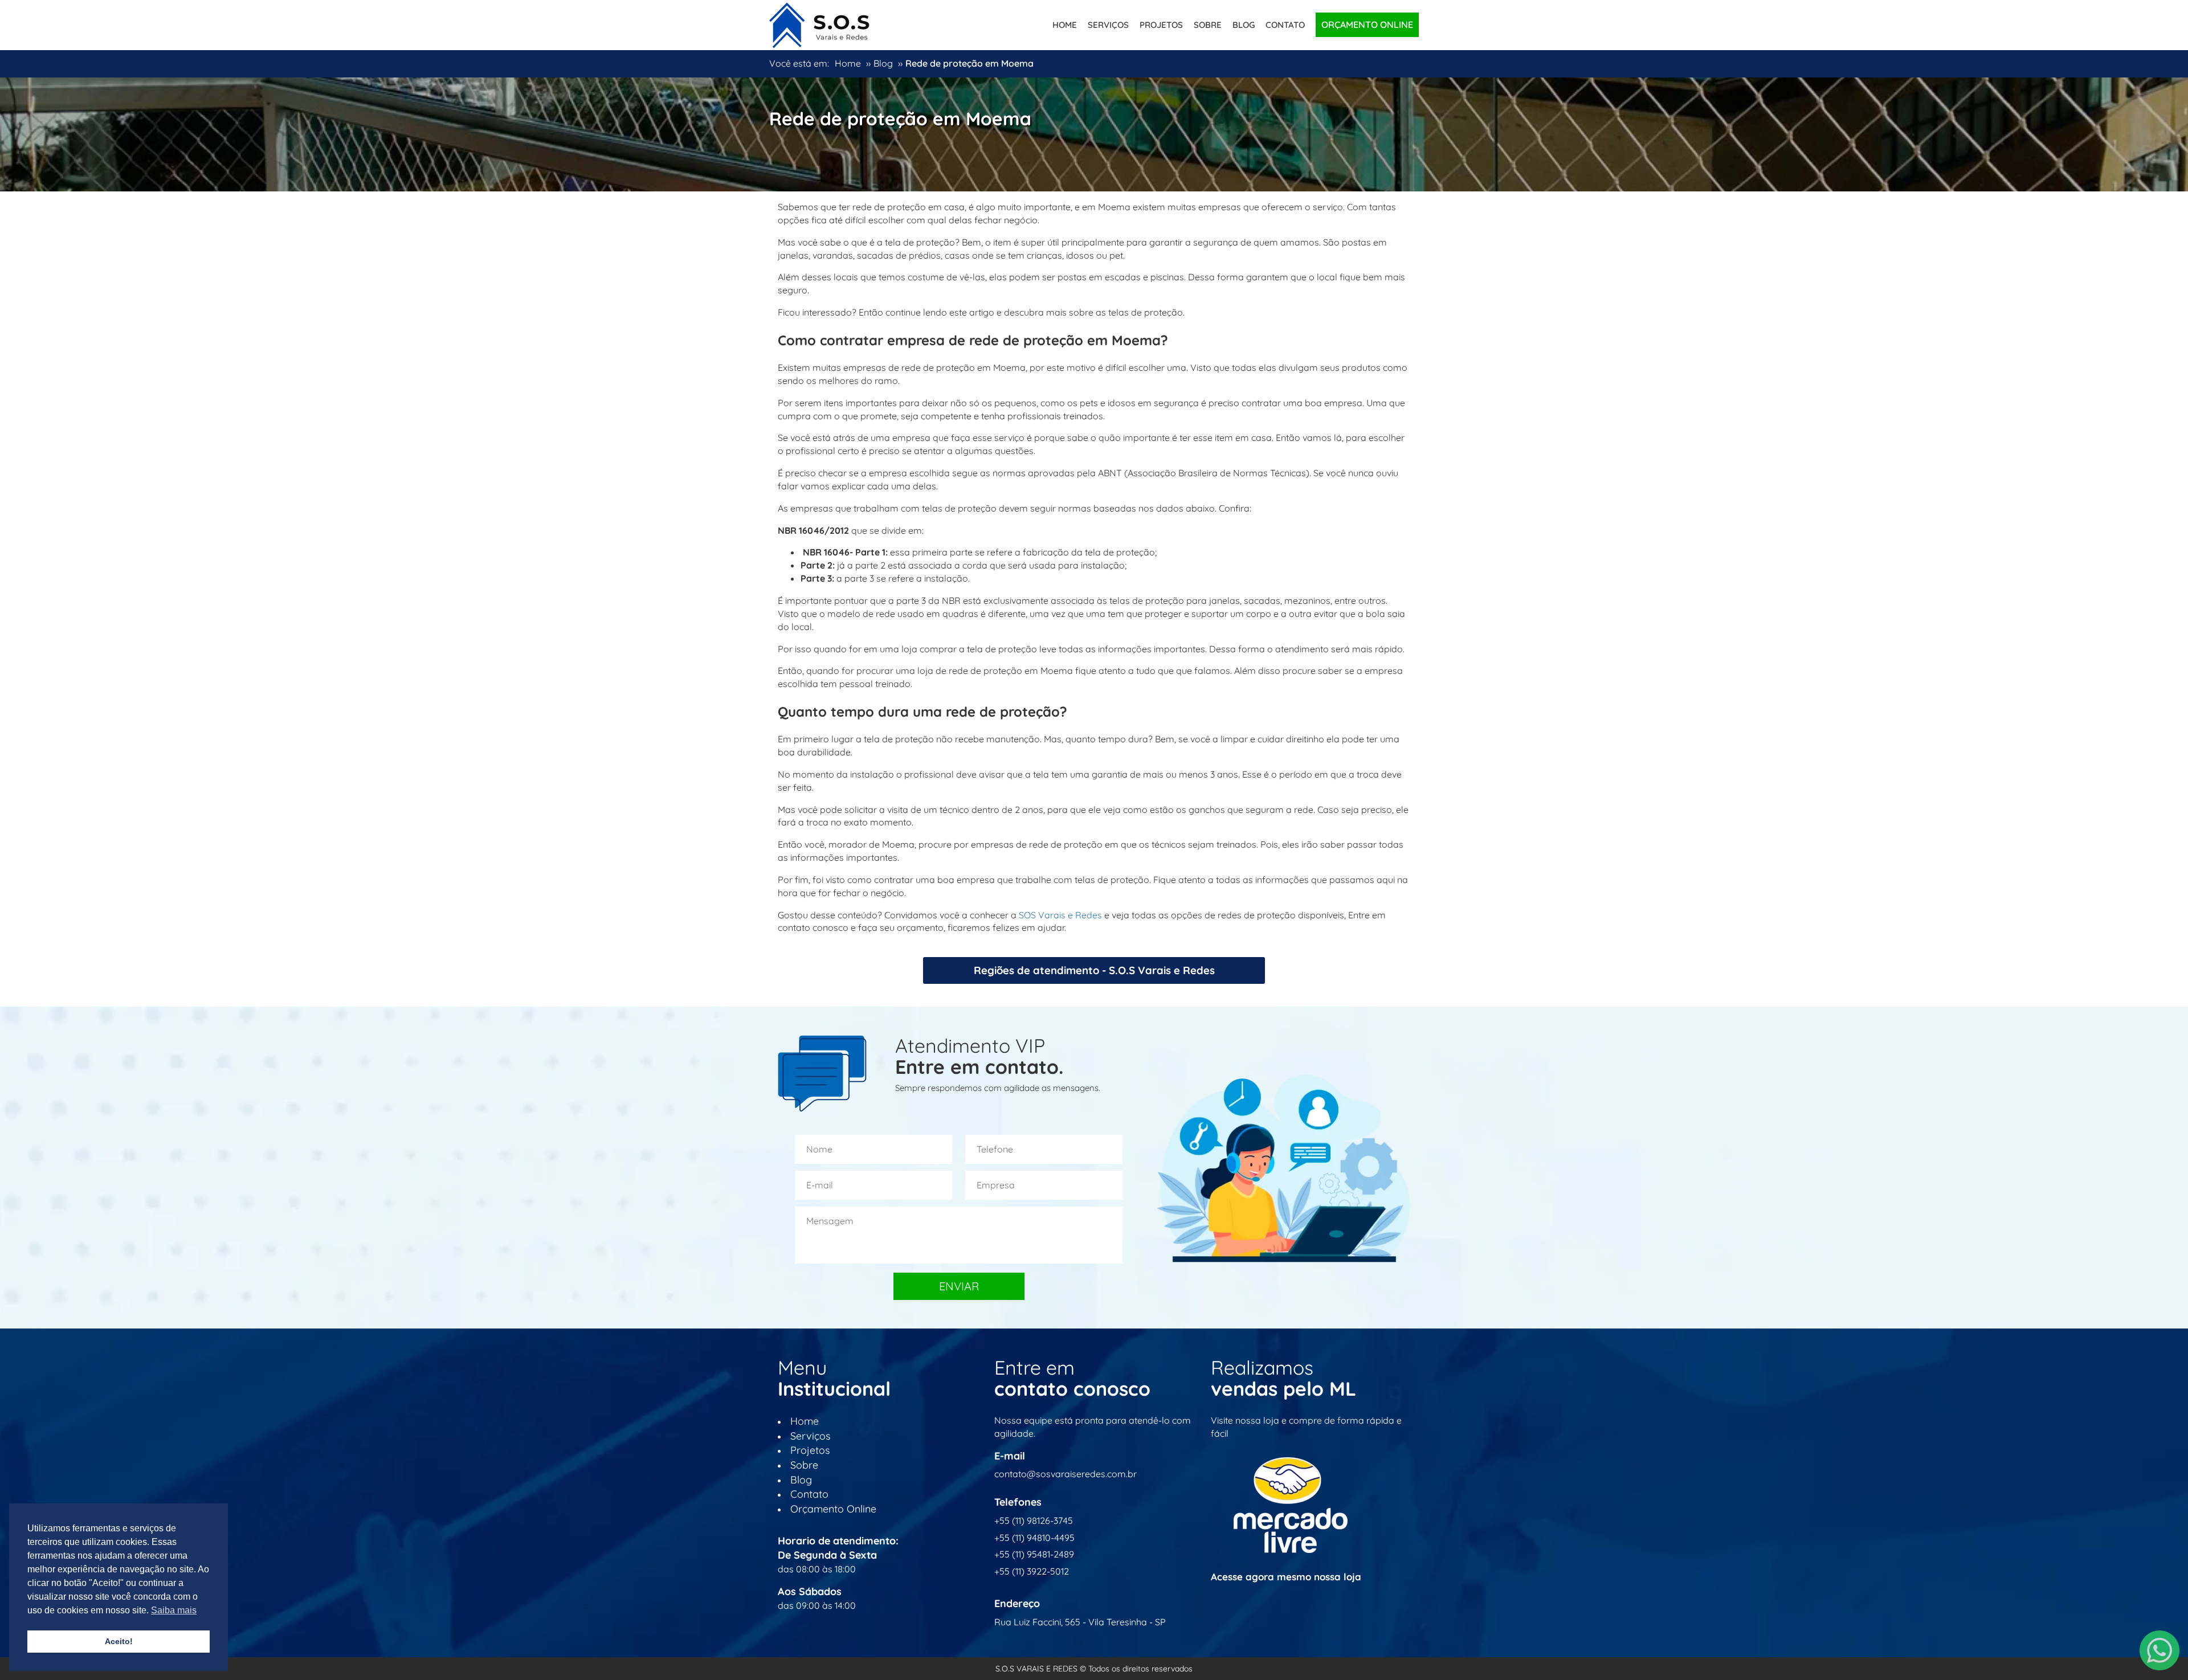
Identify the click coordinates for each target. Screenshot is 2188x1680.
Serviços (1108, 25)
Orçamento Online (1367, 24)
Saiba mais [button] (174, 1610)
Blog (1244, 25)
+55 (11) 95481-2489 (1034, 1554)
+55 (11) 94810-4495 (1034, 1538)
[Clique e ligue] (2160, 1650)
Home (1065, 25)
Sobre (1208, 25)
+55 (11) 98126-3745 (1034, 1520)
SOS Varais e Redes (1060, 915)
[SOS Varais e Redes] (819, 23)
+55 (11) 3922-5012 (1032, 1571)
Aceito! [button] (119, 1641)
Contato (1285, 25)
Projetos (1161, 25)
